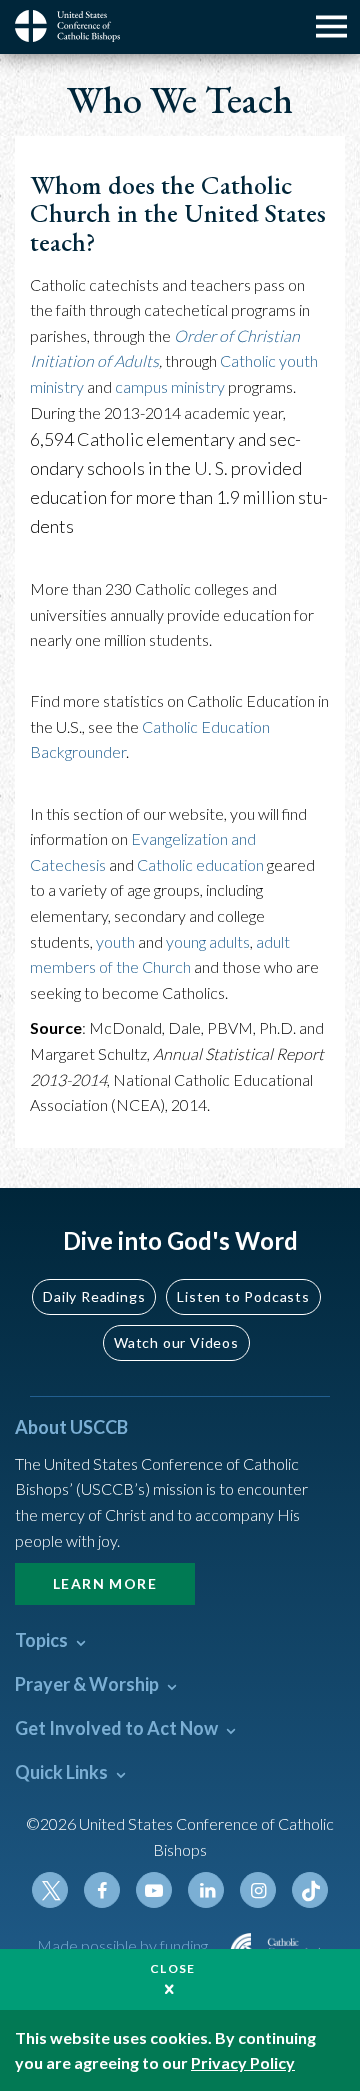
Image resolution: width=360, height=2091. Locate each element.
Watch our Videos (176, 1342)
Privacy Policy (243, 2062)
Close (173, 1968)
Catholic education (200, 864)
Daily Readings (94, 1296)
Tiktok (310, 1890)
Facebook (102, 1890)
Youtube (154, 1890)
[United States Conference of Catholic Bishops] (75, 26)
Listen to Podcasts (243, 1296)
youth (115, 941)
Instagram (258, 1890)
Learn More (105, 1583)
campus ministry (170, 386)
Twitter (50, 1890)
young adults (208, 941)
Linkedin (206, 1890)
